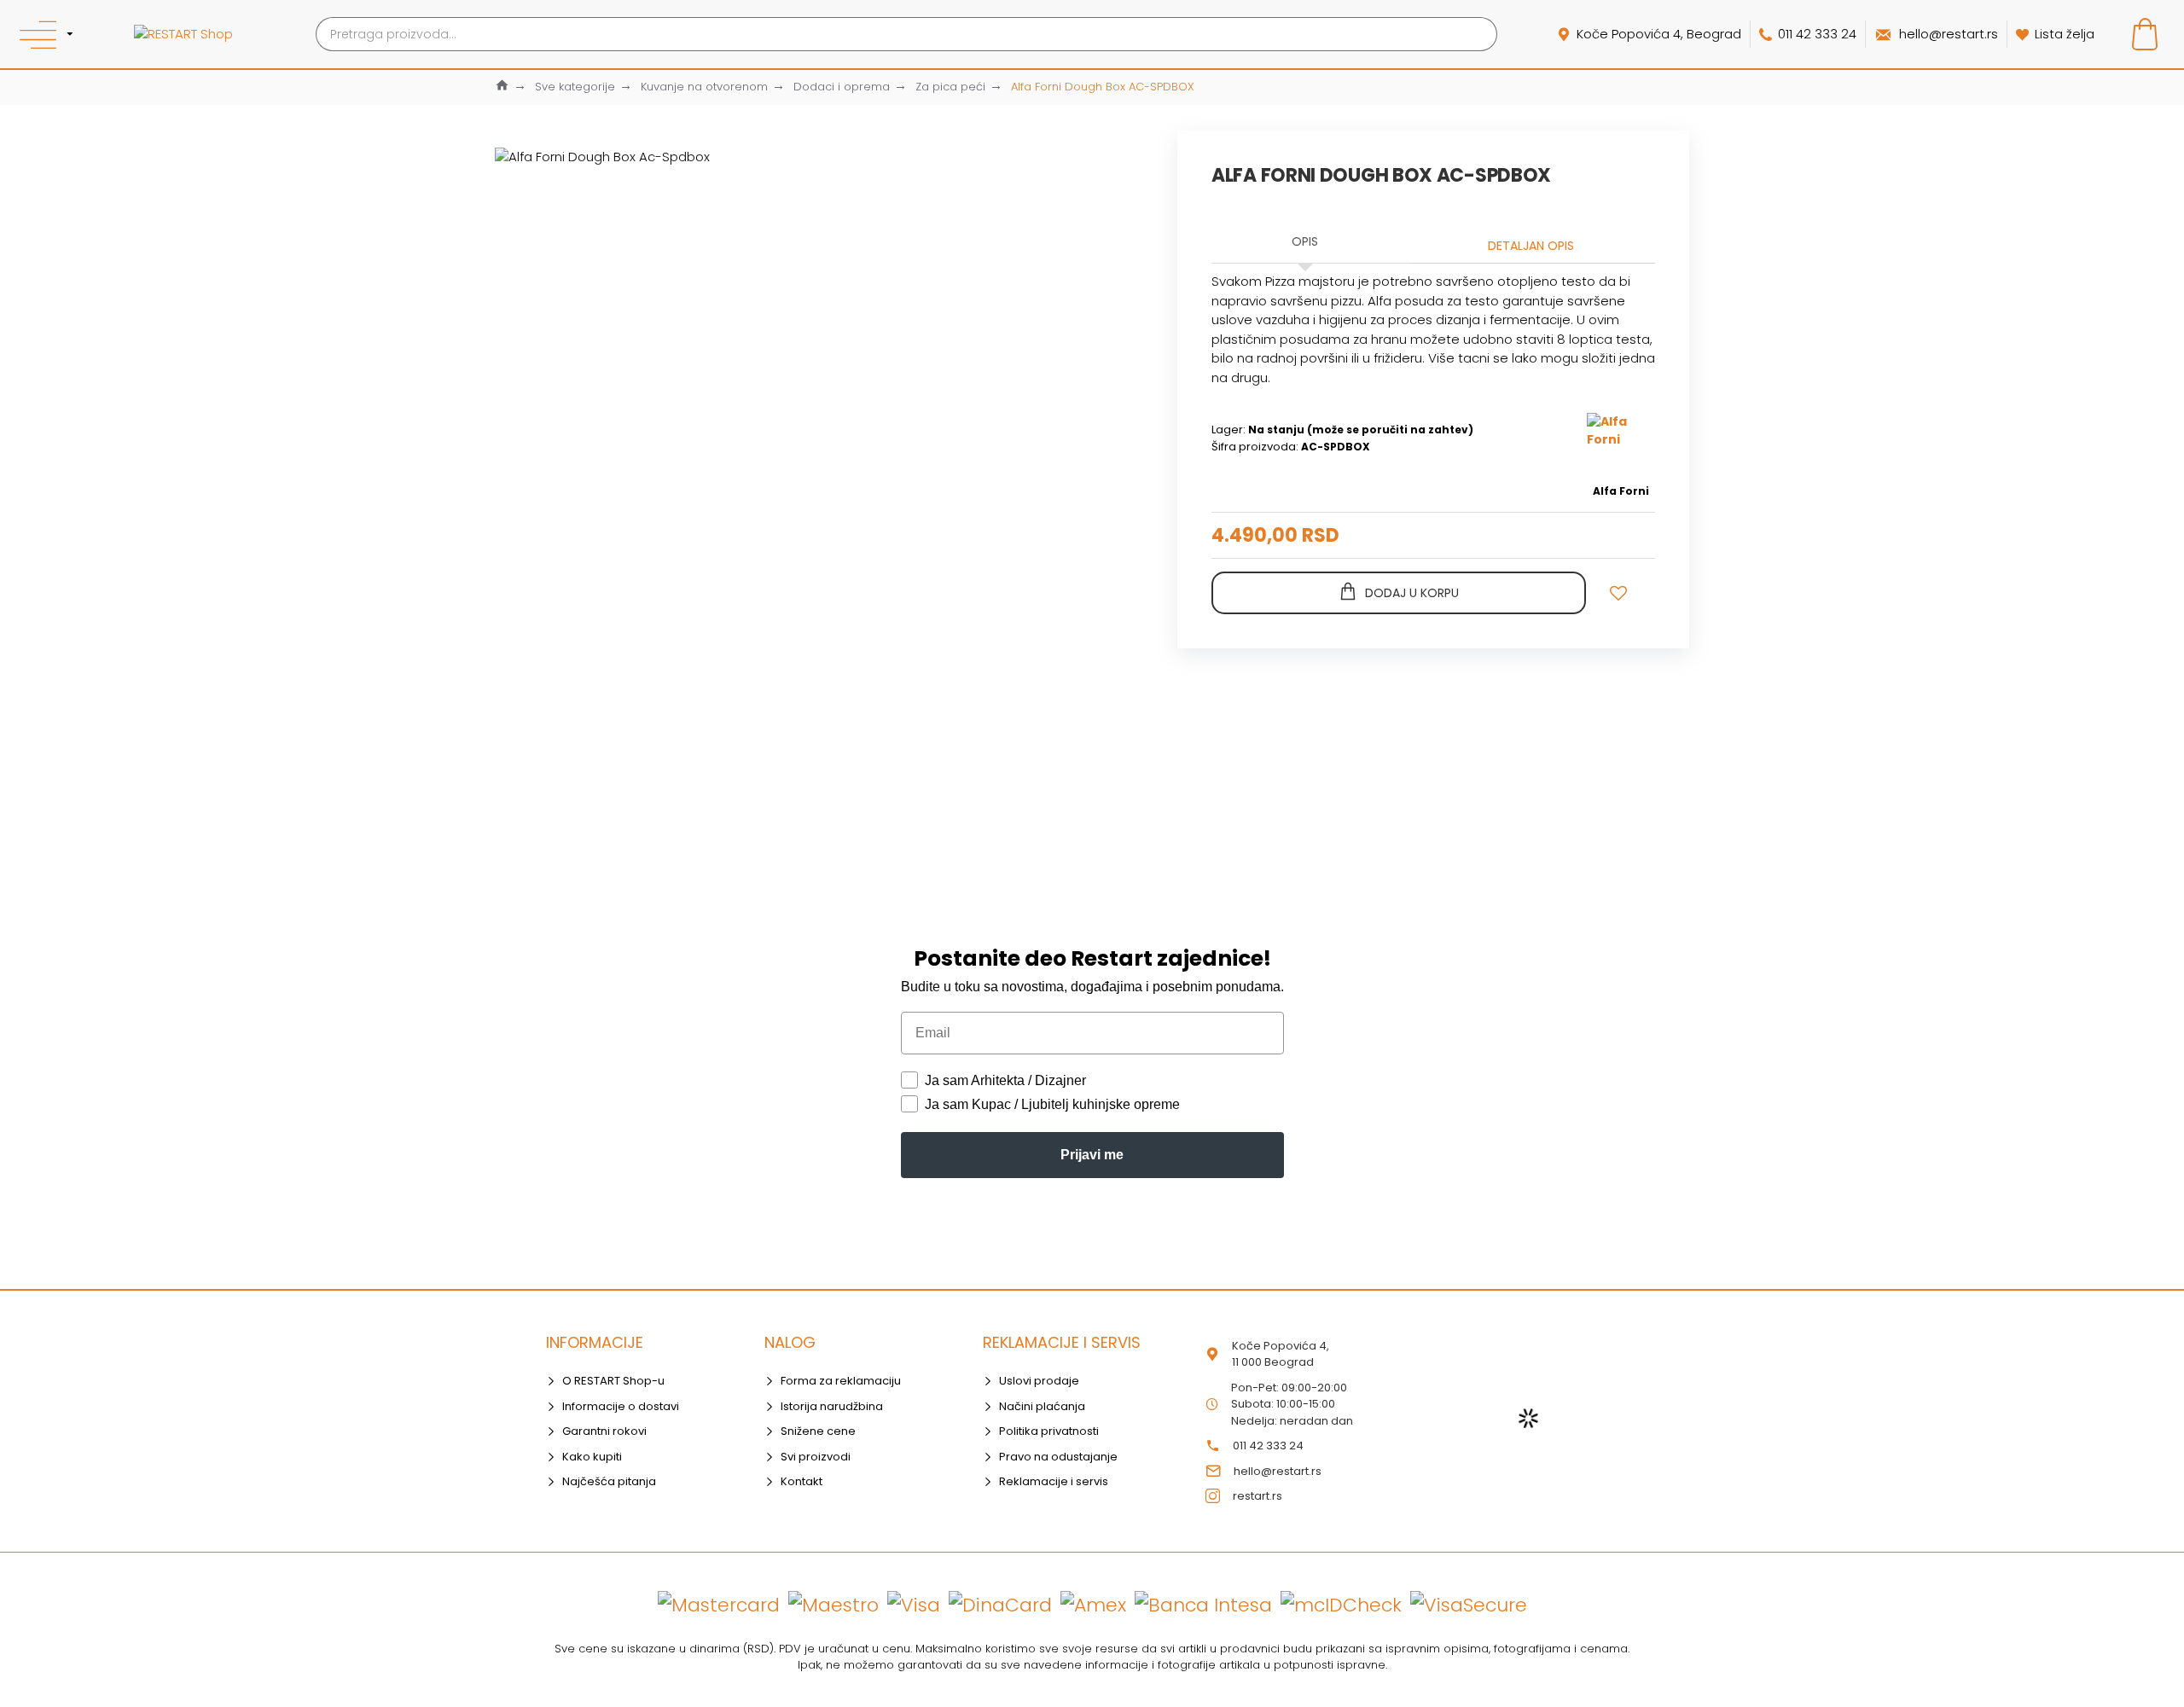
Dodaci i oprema (842, 87)
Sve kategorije (575, 87)
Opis (1305, 241)
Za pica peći (950, 87)
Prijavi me (1092, 1155)
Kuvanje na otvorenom (704, 87)
